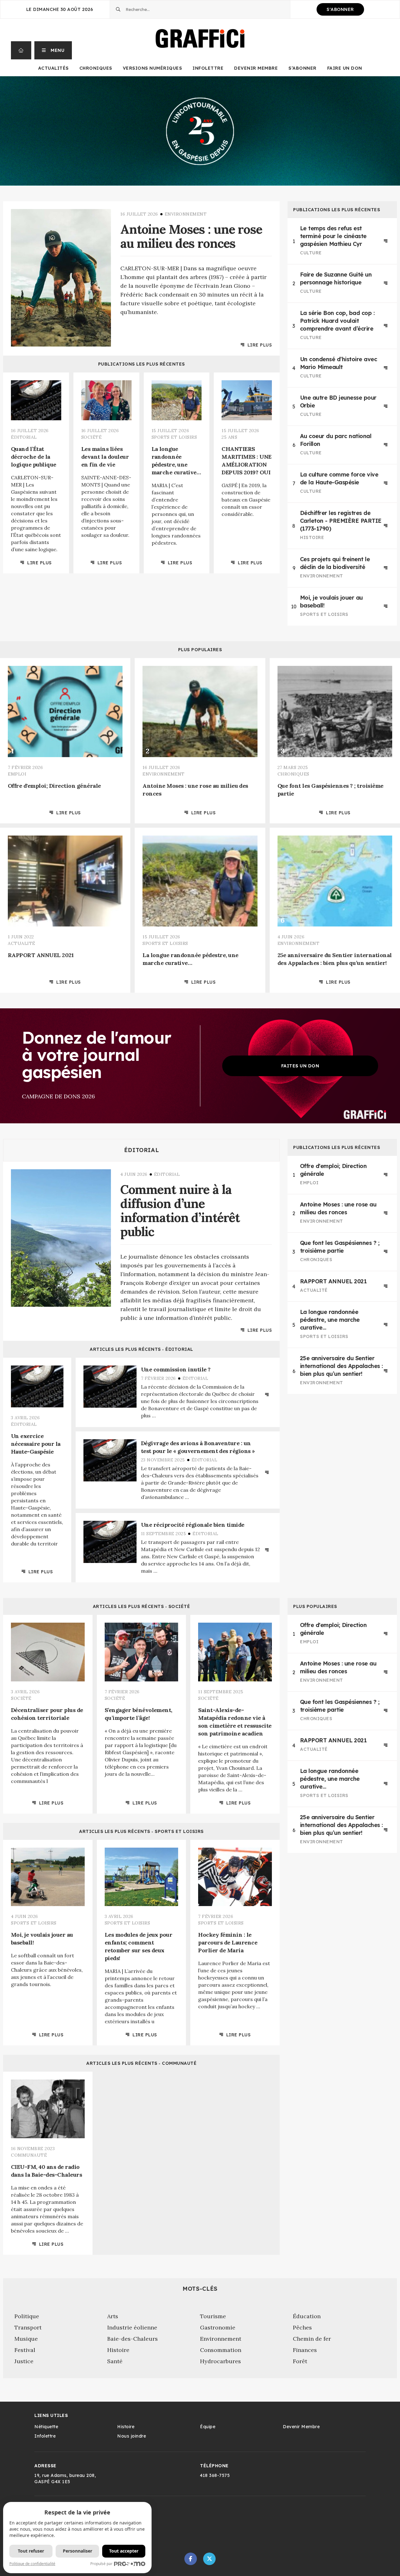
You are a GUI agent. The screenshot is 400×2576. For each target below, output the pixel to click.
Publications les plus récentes (142, 364)
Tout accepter (124, 2551)
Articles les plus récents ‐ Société (142, 1606)
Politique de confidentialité (32, 2564)
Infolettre (208, 68)
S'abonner (340, 9)
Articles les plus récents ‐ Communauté (141, 2063)
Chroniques (96, 68)
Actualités (53, 68)
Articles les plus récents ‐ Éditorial (141, 1349)
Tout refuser (31, 2551)
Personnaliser (77, 2551)
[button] (53, 50)
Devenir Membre (256, 68)
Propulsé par (101, 2564)
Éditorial (142, 1150)
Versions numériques (152, 68)
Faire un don (345, 68)
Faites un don (300, 1066)
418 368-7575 (215, 2475)
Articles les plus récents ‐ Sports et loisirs (141, 1831)
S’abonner (302, 68)
